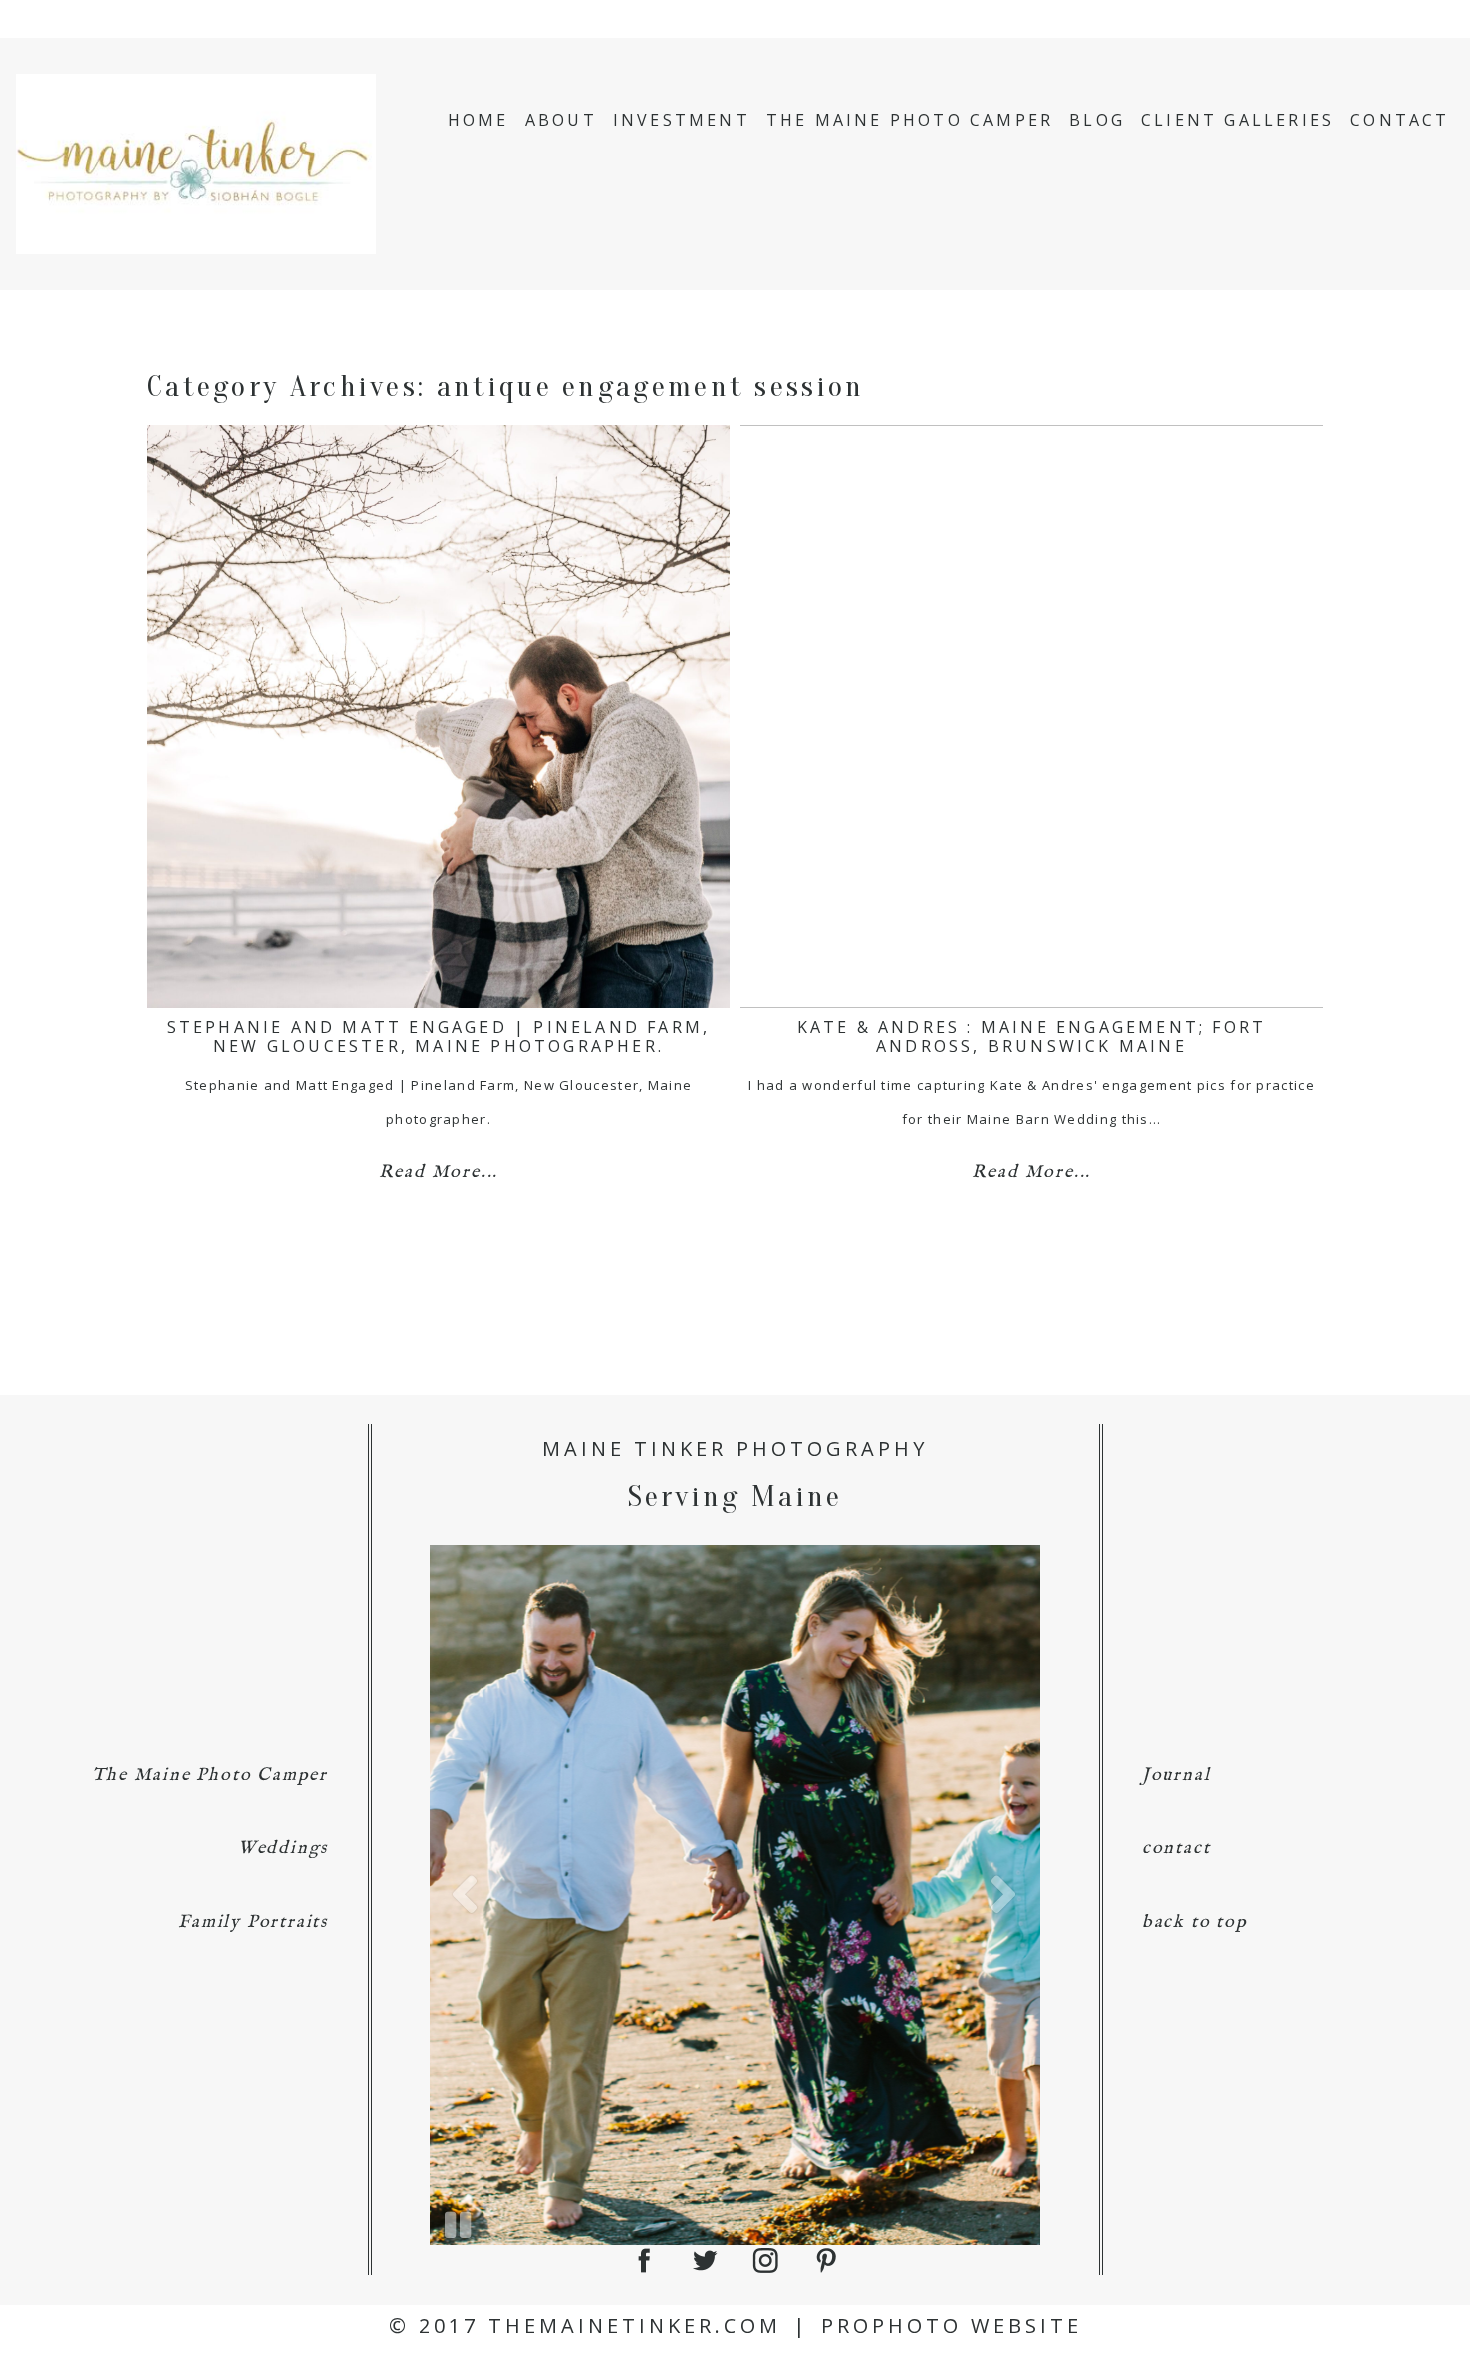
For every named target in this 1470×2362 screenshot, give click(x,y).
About (561, 120)
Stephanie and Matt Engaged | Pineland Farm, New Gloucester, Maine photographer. (439, 1036)
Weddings (283, 1848)
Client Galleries (1237, 120)
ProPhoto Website (951, 2325)
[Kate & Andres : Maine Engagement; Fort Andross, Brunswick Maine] (1031, 716)
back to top (1195, 1922)
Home (478, 120)
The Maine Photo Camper (909, 120)
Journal (1176, 1775)
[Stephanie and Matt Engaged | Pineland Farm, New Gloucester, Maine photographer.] (438, 716)
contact (1176, 1848)
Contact (1399, 120)
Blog (1097, 120)
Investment (681, 120)
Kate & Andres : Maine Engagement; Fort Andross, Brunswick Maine (1032, 1036)
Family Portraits (253, 1922)
